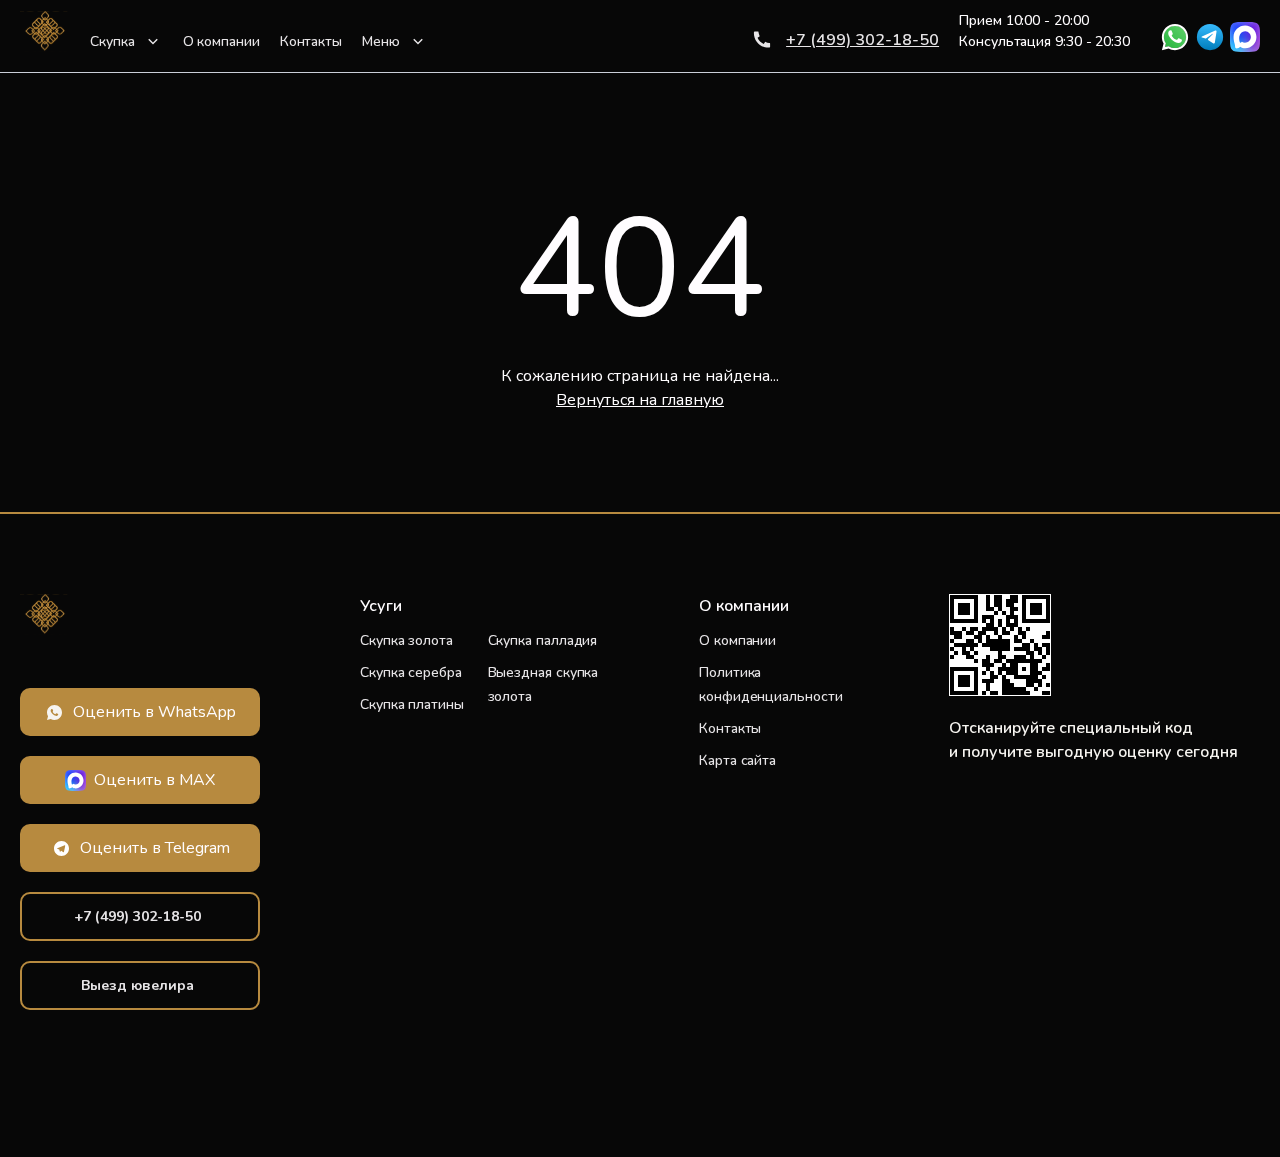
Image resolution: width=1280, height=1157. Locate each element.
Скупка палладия (543, 640)
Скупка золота (406, 640)
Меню (381, 41)
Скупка (112, 41)
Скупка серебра (411, 672)
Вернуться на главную (640, 400)
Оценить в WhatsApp (154, 712)
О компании (221, 41)
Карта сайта (737, 760)
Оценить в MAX (154, 780)
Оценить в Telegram (155, 848)
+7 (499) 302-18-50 (862, 40)
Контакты (311, 41)
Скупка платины (412, 704)
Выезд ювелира (137, 985)
